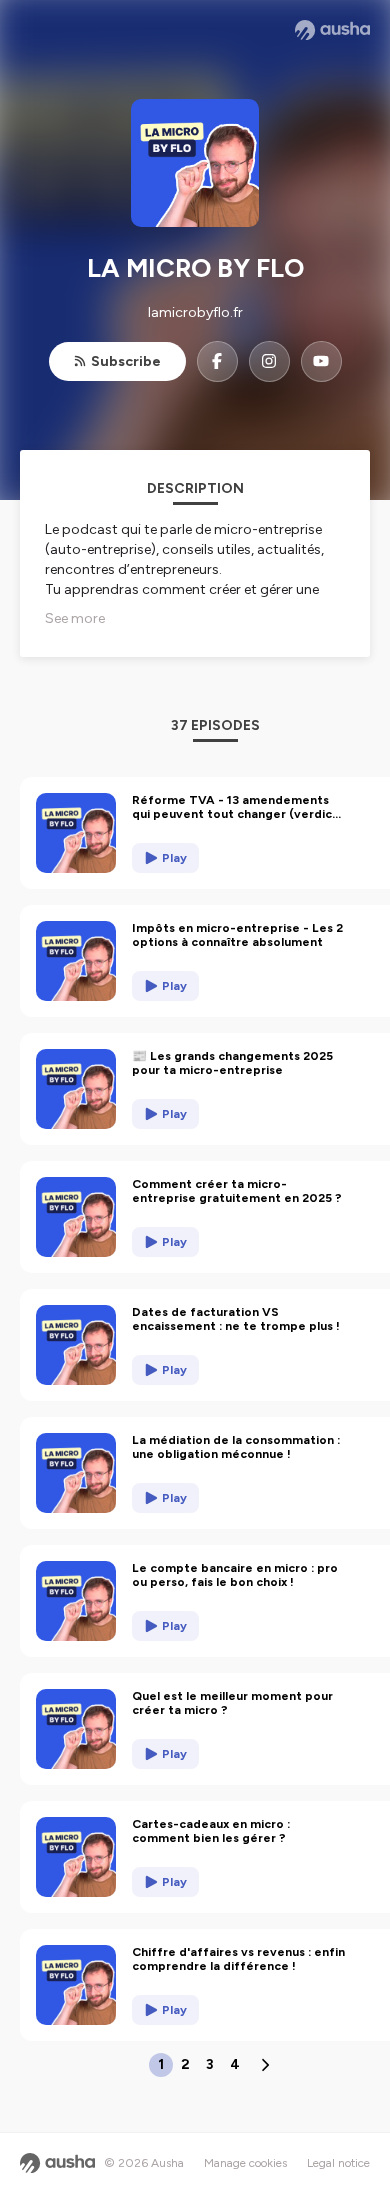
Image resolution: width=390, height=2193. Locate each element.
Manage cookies (245, 2163)
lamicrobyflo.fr (195, 312)
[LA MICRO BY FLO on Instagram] (269, 361)
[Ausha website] (332, 30)
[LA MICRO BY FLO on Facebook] (217, 361)
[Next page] (265, 2065)
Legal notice (338, 2163)
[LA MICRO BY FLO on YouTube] (321, 361)
